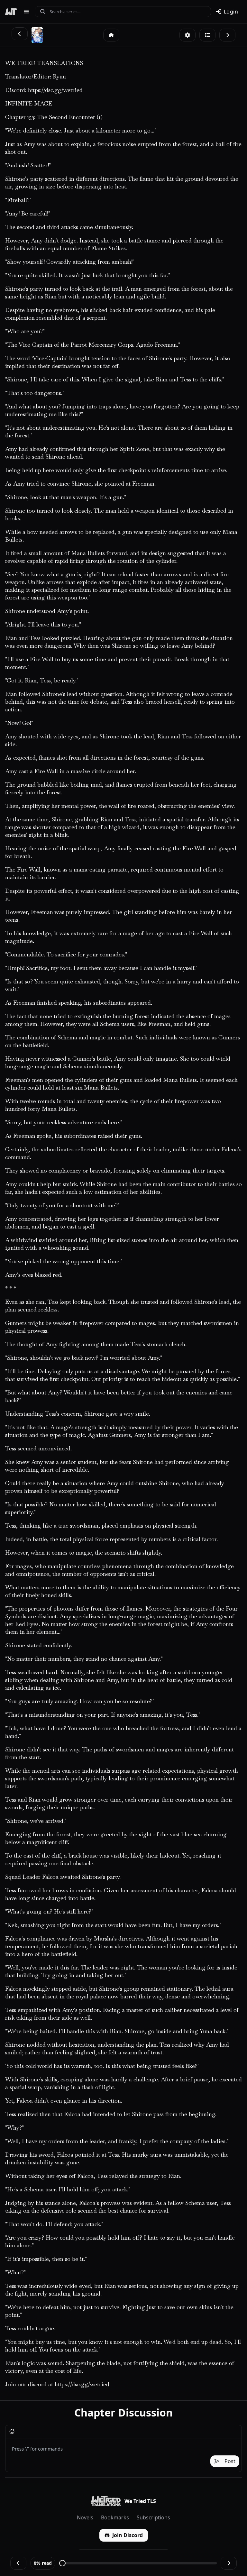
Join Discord (128, 2535)
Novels (85, 2517)
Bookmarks (115, 2517)
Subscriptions (153, 2517)
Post (230, 2461)
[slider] (62, 2563)
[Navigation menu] (26, 12)
